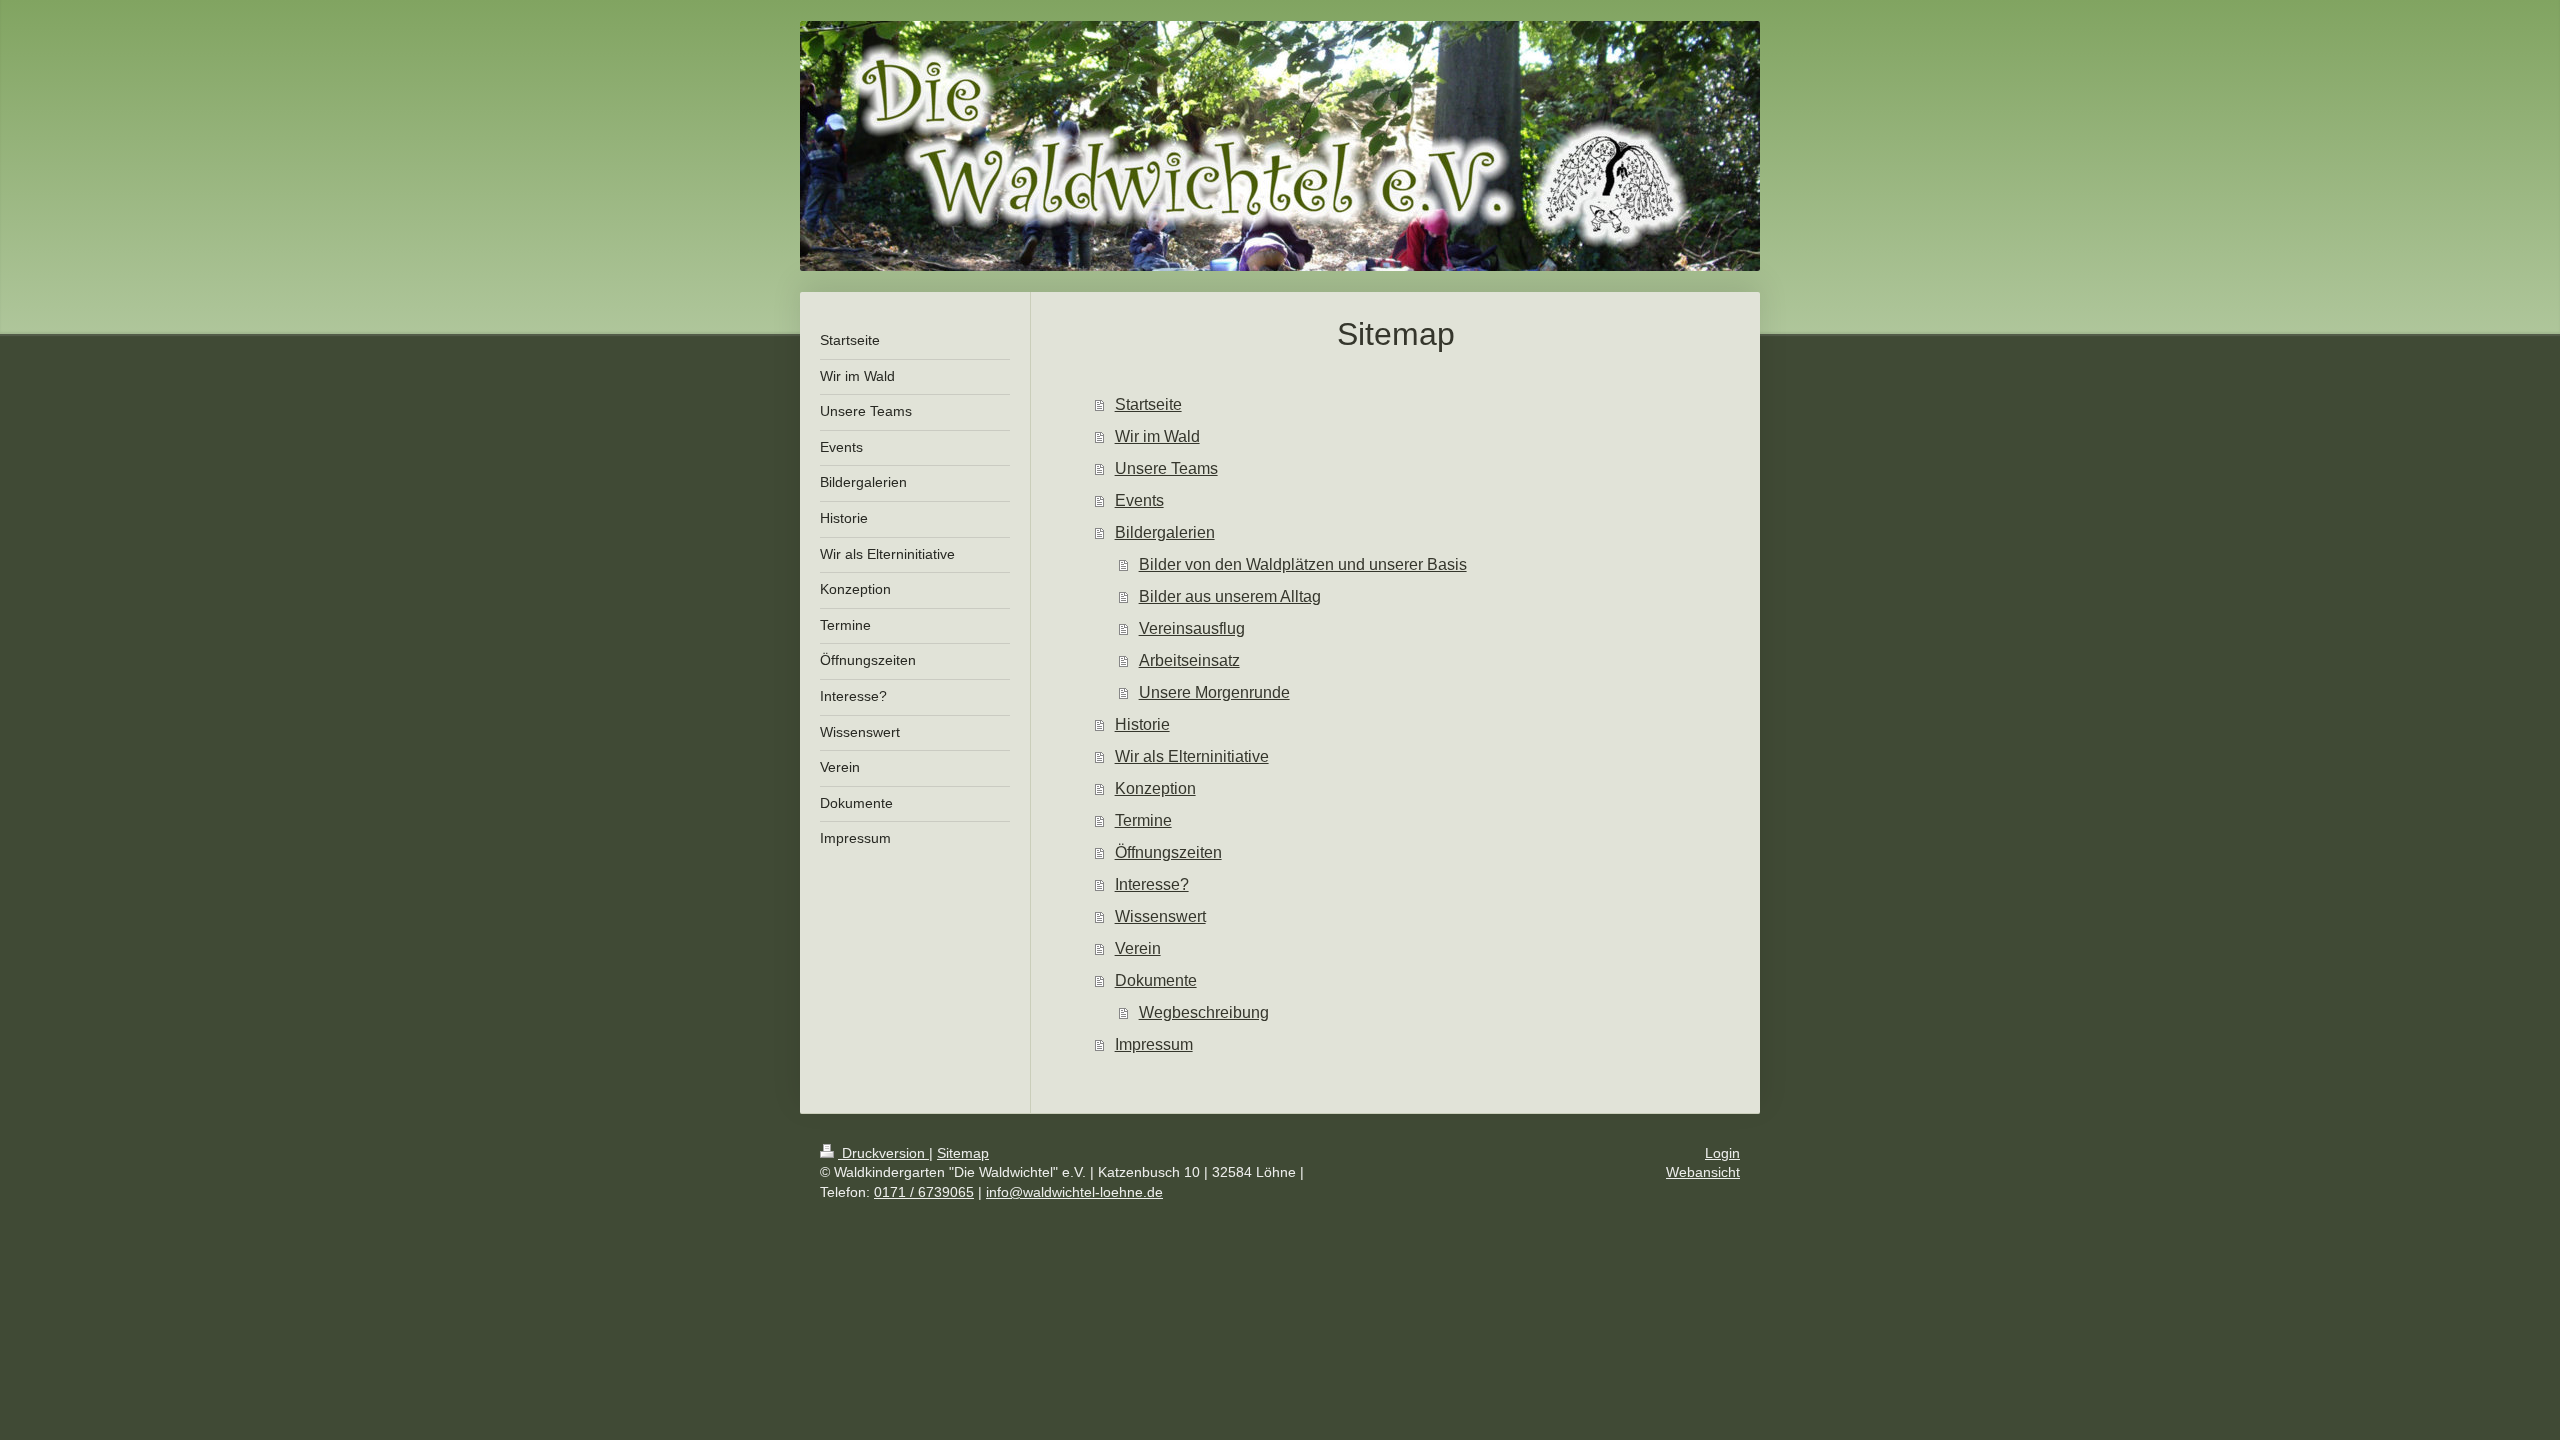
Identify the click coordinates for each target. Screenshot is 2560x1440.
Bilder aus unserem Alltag (1230, 596)
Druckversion (883, 1153)
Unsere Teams (1166, 468)
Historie (1142, 724)
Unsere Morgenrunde (1214, 692)
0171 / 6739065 (924, 1192)
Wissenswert (1160, 916)
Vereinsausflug (1192, 628)
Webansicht (1703, 1172)
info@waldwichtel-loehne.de (1074, 1192)
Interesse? (1152, 884)
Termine (1143, 820)
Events (1139, 500)
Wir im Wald (1157, 436)
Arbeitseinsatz (1189, 660)
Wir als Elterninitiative (1192, 756)
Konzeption (1155, 788)
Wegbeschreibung (1204, 1012)
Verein (1138, 948)
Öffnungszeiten (1168, 852)
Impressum (1154, 1044)
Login (1722, 1153)
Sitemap (963, 1153)
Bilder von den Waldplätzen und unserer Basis (1303, 564)
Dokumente (1156, 980)
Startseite (1148, 404)
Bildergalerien (1165, 532)
